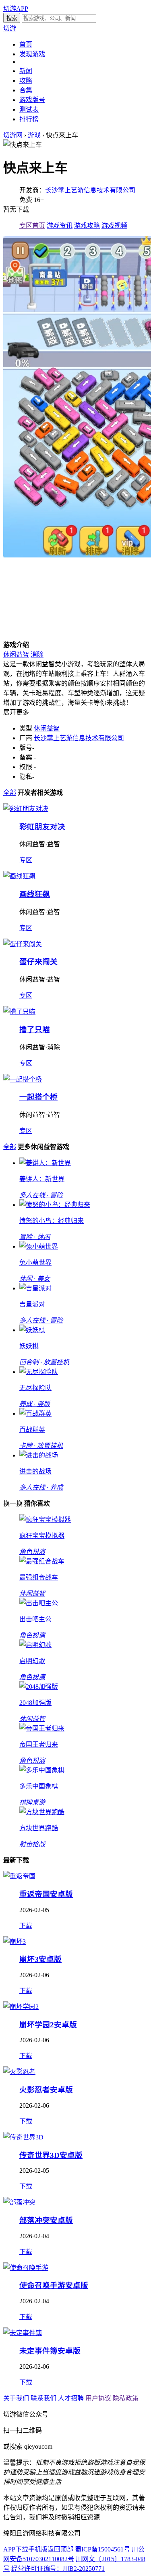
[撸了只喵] (19, 1011)
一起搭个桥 (38, 1097)
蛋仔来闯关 (38, 962)
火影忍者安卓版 (46, 2090)
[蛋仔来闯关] (23, 944)
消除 (37, 654)
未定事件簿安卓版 (50, 2351)
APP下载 (16, 2549)
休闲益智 (16, 654)
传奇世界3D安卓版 (51, 2155)
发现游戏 (32, 54)
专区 (26, 860)
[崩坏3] (14, 1942)
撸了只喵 (35, 1030)
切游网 (13, 135)
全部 (10, 793)
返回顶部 (60, 2549)
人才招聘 (71, 2398)
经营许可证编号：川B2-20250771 (58, 2569)
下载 (26, 1926)
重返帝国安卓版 (46, 1894)
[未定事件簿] (23, 2333)
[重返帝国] (19, 1876)
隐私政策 (126, 2398)
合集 (26, 90)
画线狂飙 (35, 894)
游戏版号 (32, 100)
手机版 (38, 2549)
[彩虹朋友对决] (26, 809)
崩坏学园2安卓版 (48, 2025)
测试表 (29, 109)
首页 (26, 44)
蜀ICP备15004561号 (102, 2549)
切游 (10, 28)
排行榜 (29, 119)
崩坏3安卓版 (40, 1959)
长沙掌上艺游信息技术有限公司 (90, 190)
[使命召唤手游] (26, 2268)
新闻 (26, 71)
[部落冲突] (19, 2202)
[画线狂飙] (19, 876)
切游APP (16, 9)
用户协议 (98, 2398)
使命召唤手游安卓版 (54, 2285)
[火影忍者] (19, 2072)
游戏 (34, 135)
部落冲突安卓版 (46, 2220)
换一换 (13, 1503)
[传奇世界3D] (23, 2137)
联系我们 (43, 2398)
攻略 (26, 81)
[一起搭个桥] (23, 1079)
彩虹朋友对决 (42, 827)
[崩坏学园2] (21, 2007)
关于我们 (16, 2398)
